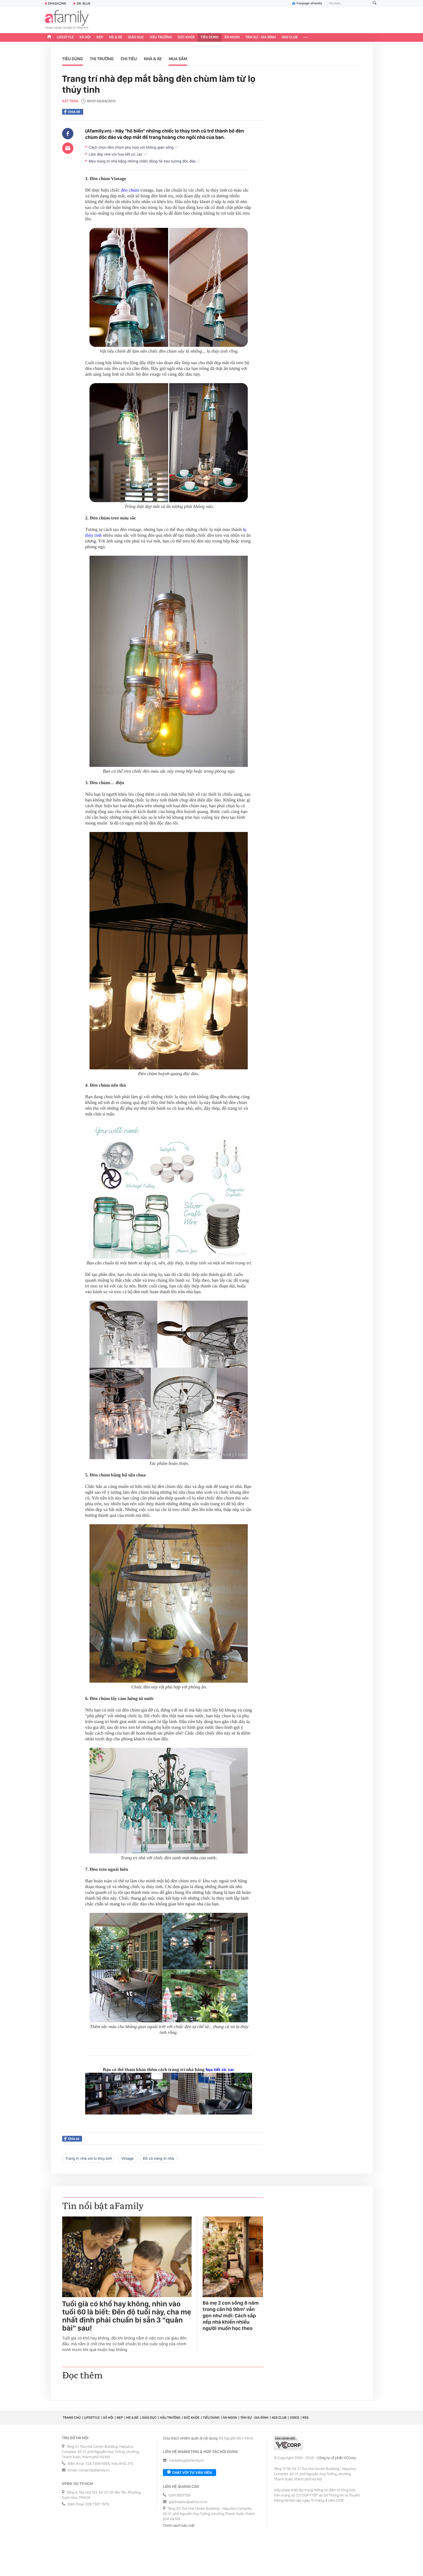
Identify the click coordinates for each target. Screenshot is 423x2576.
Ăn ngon (232, 37)
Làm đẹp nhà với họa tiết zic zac (117, 154)
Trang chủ (72, 2418)
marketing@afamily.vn (187, 2461)
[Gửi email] (68, 148)
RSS (305, 2418)
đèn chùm (130, 190)
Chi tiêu (129, 59)
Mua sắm (178, 59)
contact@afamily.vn (94, 2470)
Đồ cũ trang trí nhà (159, 2158)
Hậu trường (161, 37)
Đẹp (100, 37)
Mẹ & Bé (116, 37)
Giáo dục (136, 37)
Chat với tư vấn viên (192, 2473)
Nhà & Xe (153, 59)
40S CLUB (290, 37)
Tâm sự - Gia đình (261, 37)
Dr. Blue (83, 3)
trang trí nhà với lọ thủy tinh (89, 2158)
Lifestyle (65, 37)
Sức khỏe (186, 37)
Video (295, 2418)
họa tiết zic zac (220, 2070)
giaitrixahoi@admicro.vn (188, 2502)
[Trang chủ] (49, 37)
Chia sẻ (74, 112)
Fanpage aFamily (309, 3)
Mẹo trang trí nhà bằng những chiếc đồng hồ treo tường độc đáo (143, 161)
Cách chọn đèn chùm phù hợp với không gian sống (132, 147)
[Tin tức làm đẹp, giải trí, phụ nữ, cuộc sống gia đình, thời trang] (67, 20)
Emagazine (57, 3)
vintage (127, 2158)
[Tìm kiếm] (375, 4)
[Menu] (306, 37)
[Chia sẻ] (68, 134)
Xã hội (85, 37)
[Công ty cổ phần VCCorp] (288, 2443)
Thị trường (102, 59)
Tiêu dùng (210, 37)
